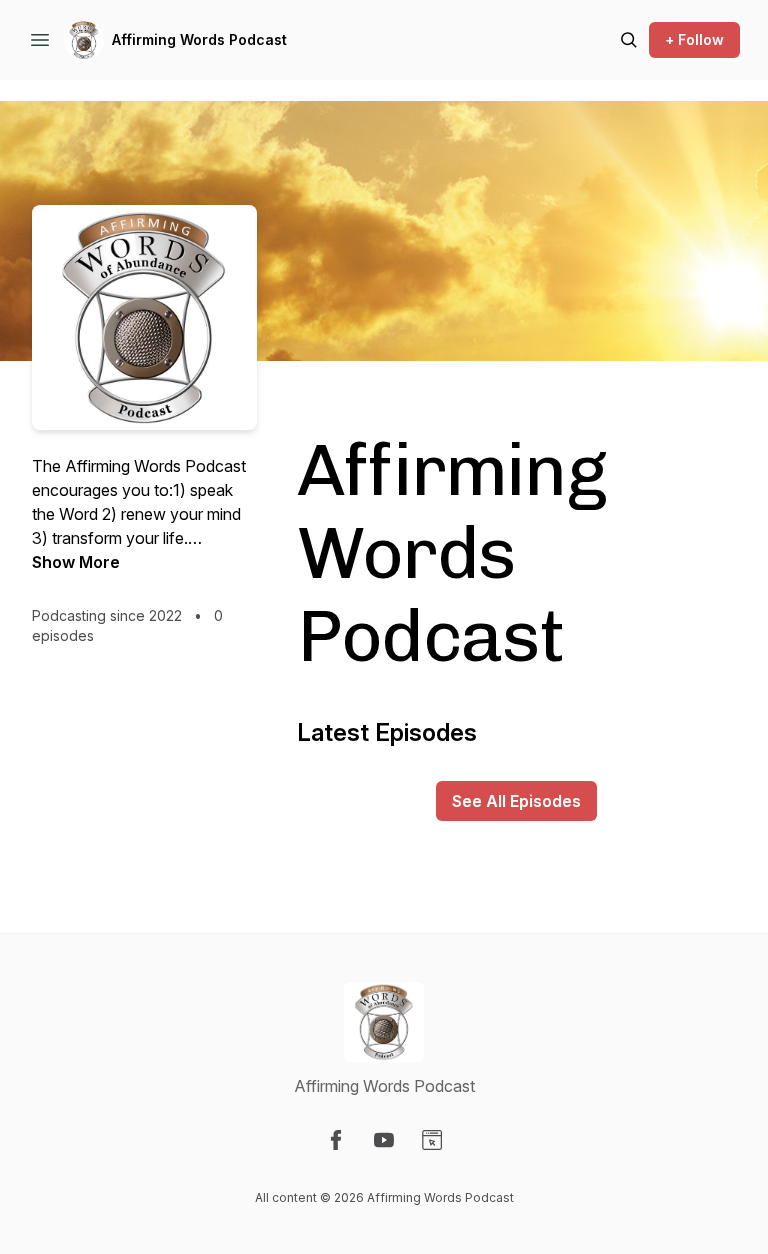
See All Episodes (516, 801)
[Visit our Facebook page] (336, 1140)
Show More (76, 562)
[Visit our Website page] (432, 1140)
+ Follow (694, 39)
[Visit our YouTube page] (384, 1140)
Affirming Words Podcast (199, 39)
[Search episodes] (629, 40)
